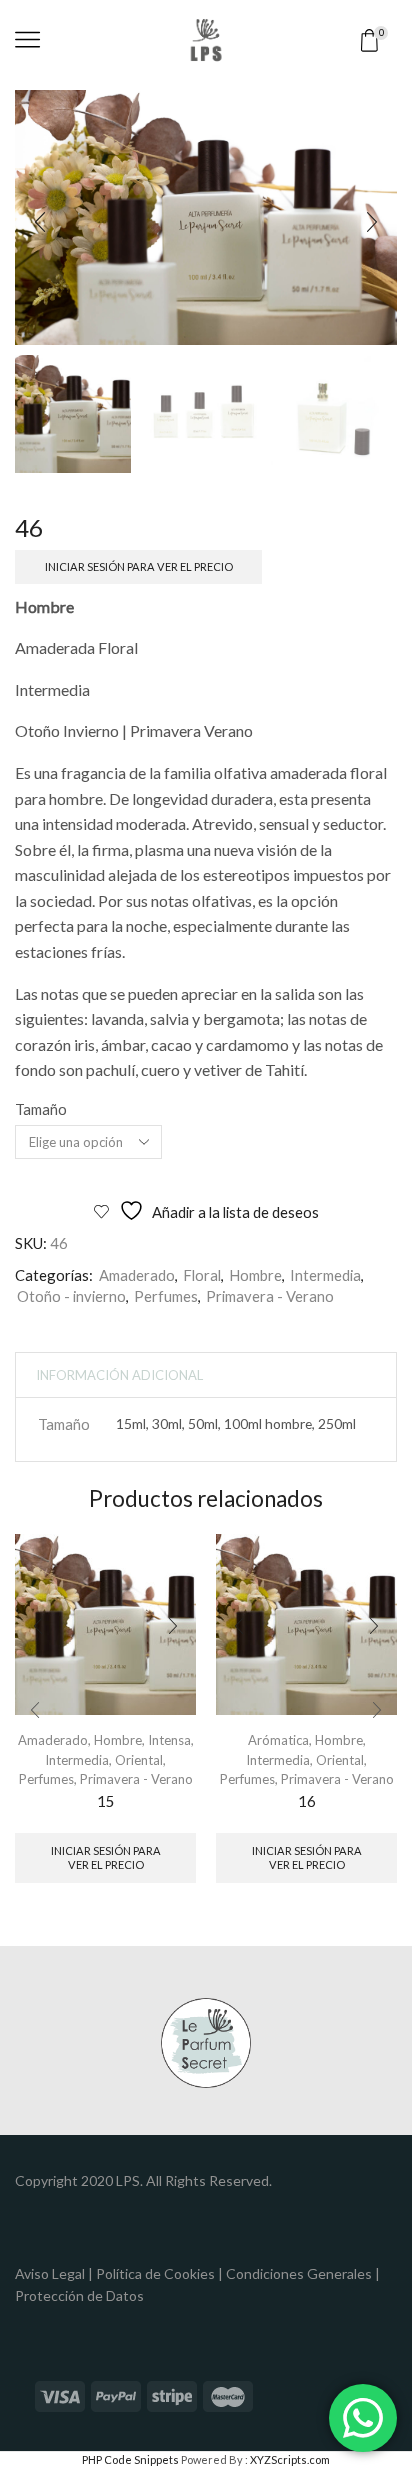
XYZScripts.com (290, 2459)
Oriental (139, 1760)
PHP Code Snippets (130, 2459)
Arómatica (278, 1740)
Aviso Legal (50, 2273)
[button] (40, 223)
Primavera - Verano (270, 1296)
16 (307, 1801)
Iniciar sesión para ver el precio (139, 566)
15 (106, 1801)
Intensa (169, 1740)
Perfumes (166, 1296)
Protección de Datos (79, 2295)
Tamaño (41, 1109)
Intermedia (325, 1275)
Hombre (255, 1275)
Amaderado (137, 1275)
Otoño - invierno (71, 1296)
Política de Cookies (155, 2273)
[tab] (119, 1375)
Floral (202, 1275)
